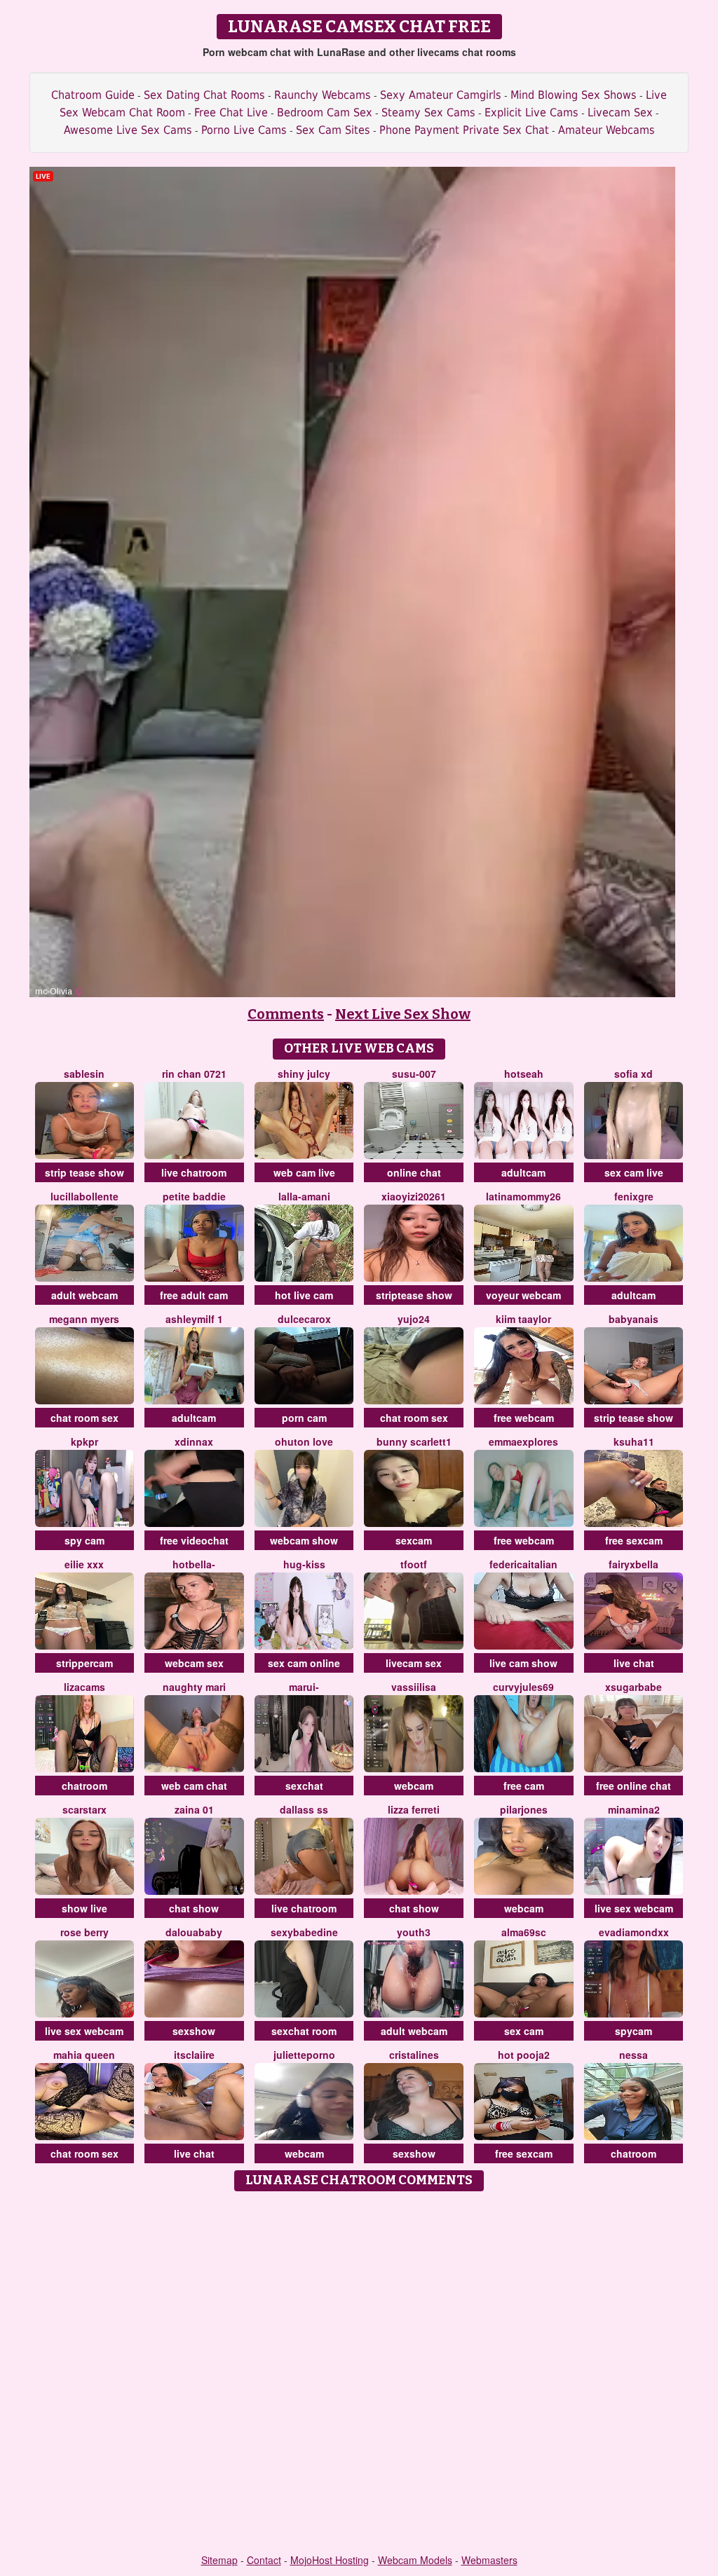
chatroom (84, 1786)
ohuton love (304, 1441)
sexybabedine (304, 1932)
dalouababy (194, 1932)
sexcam (414, 1540)
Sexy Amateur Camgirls (441, 95)
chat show (194, 1908)
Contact (264, 2560)
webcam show (304, 1540)
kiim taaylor (523, 1319)
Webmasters (489, 2560)
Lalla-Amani (304, 1196)
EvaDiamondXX (634, 1932)
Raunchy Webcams (323, 95)
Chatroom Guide (93, 95)
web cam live (304, 1172)
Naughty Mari (194, 1687)
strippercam (84, 1663)
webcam (414, 1786)
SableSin (84, 1074)
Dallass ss (304, 1809)
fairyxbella (634, 1564)
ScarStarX (84, 1809)
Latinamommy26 (523, 1196)
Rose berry (84, 1932)
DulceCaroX (304, 1319)
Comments (286, 1014)
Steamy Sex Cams (428, 112)
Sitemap (219, 2560)
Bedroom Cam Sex (325, 112)
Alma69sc (524, 1932)
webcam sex (194, 1663)
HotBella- (194, 1564)
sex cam (524, 2031)
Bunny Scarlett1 (414, 1441)
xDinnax (194, 1441)
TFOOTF (414, 1564)
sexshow (194, 2031)
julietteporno (304, 2055)
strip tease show (84, 1172)
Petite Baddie (194, 1196)
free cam (524, 1786)
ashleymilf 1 (194, 1319)
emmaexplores (523, 1441)
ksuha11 (634, 1441)
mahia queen (84, 2055)
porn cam (304, 1418)
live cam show (523, 1663)
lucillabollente (84, 1196)
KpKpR (84, 1441)
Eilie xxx (84, 1564)
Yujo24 (414, 1319)
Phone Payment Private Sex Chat (464, 130)
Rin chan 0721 (194, 1074)
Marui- (304, 1687)
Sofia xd (634, 1074)
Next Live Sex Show (403, 1014)
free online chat (634, 1786)
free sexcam (634, 1540)
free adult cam (194, 1295)
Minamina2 (634, 1809)
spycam (634, 2031)
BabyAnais (634, 1319)
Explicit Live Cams (531, 112)
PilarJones (524, 1809)
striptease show (414, 1295)
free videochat (194, 1540)
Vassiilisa (414, 1687)
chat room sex (84, 1418)
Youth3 (414, 1932)
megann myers (84, 1319)
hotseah (524, 1074)
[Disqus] (359, 2373)
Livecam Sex (620, 112)
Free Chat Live (231, 112)
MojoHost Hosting (330, 2560)
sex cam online (304, 1663)
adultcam (523, 1172)
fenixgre (634, 1196)
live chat (634, 1663)
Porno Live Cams (244, 130)
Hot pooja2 (524, 2055)
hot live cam (304, 1295)
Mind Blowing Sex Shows (574, 95)
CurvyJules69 (523, 1687)
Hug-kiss (304, 1564)
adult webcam (84, 1295)
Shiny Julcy (304, 1074)
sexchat (304, 1786)
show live (84, 1908)
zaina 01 (194, 1809)
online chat (414, 1172)
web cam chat (194, 1786)
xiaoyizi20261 (414, 1196)
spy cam (84, 1540)
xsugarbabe (634, 1687)
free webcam (524, 1418)
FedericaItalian (523, 1564)
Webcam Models (415, 2560)
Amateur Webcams (607, 130)
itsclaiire (194, 2055)
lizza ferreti (414, 1809)
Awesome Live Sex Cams (128, 130)
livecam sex (414, 1663)
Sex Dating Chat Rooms (204, 95)
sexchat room (304, 2031)
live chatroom (194, 1172)
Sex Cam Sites (333, 130)
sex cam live (634, 1172)
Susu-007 (414, 1074)
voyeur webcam (523, 1295)
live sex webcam (634, 1908)
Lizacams (84, 1687)
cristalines (414, 2055)
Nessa (634, 2055)
